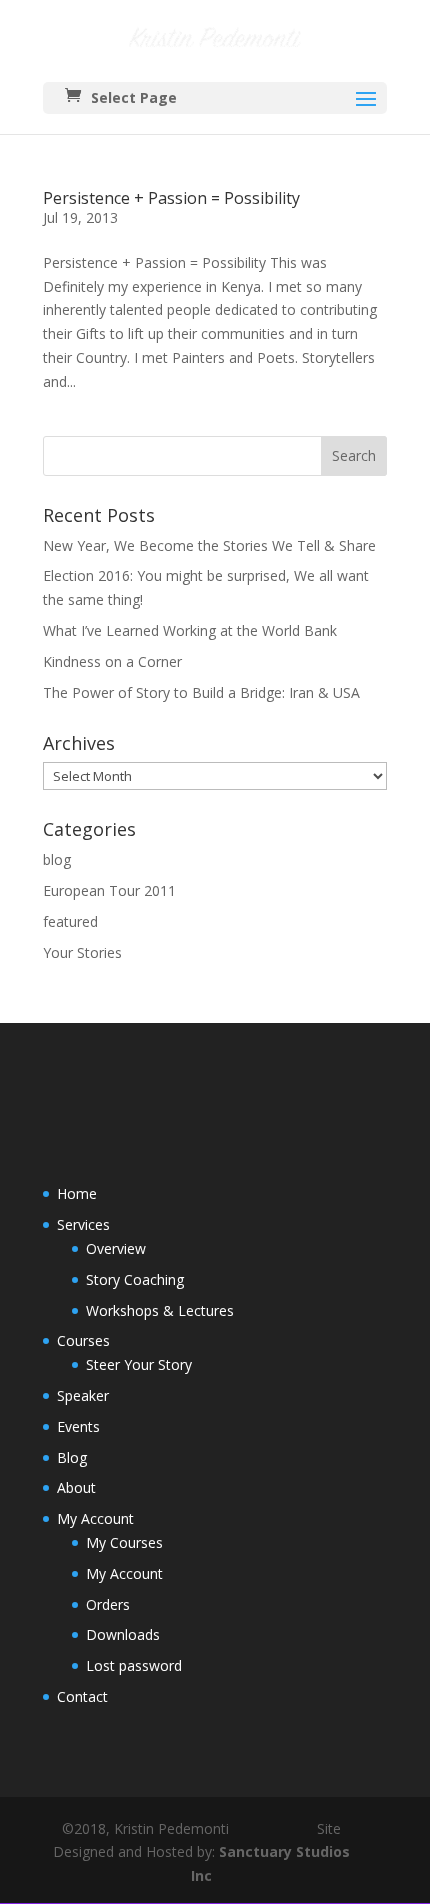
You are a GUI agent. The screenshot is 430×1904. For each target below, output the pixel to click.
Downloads (123, 1634)
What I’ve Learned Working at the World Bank (190, 630)
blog (57, 859)
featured (70, 921)
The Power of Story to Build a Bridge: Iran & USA (201, 692)
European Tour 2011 (109, 890)
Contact (82, 1696)
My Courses (124, 1542)
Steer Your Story (139, 1364)
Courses (83, 1340)
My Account (95, 1518)
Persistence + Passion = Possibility (171, 198)
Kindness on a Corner (112, 661)
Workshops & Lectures (160, 1310)
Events (78, 1426)
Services (83, 1224)
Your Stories (82, 952)
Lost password (134, 1665)
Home (77, 1193)
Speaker (83, 1395)
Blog (72, 1457)
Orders (108, 1604)
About (76, 1487)
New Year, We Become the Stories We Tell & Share (209, 545)
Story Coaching (135, 1279)
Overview (116, 1248)
